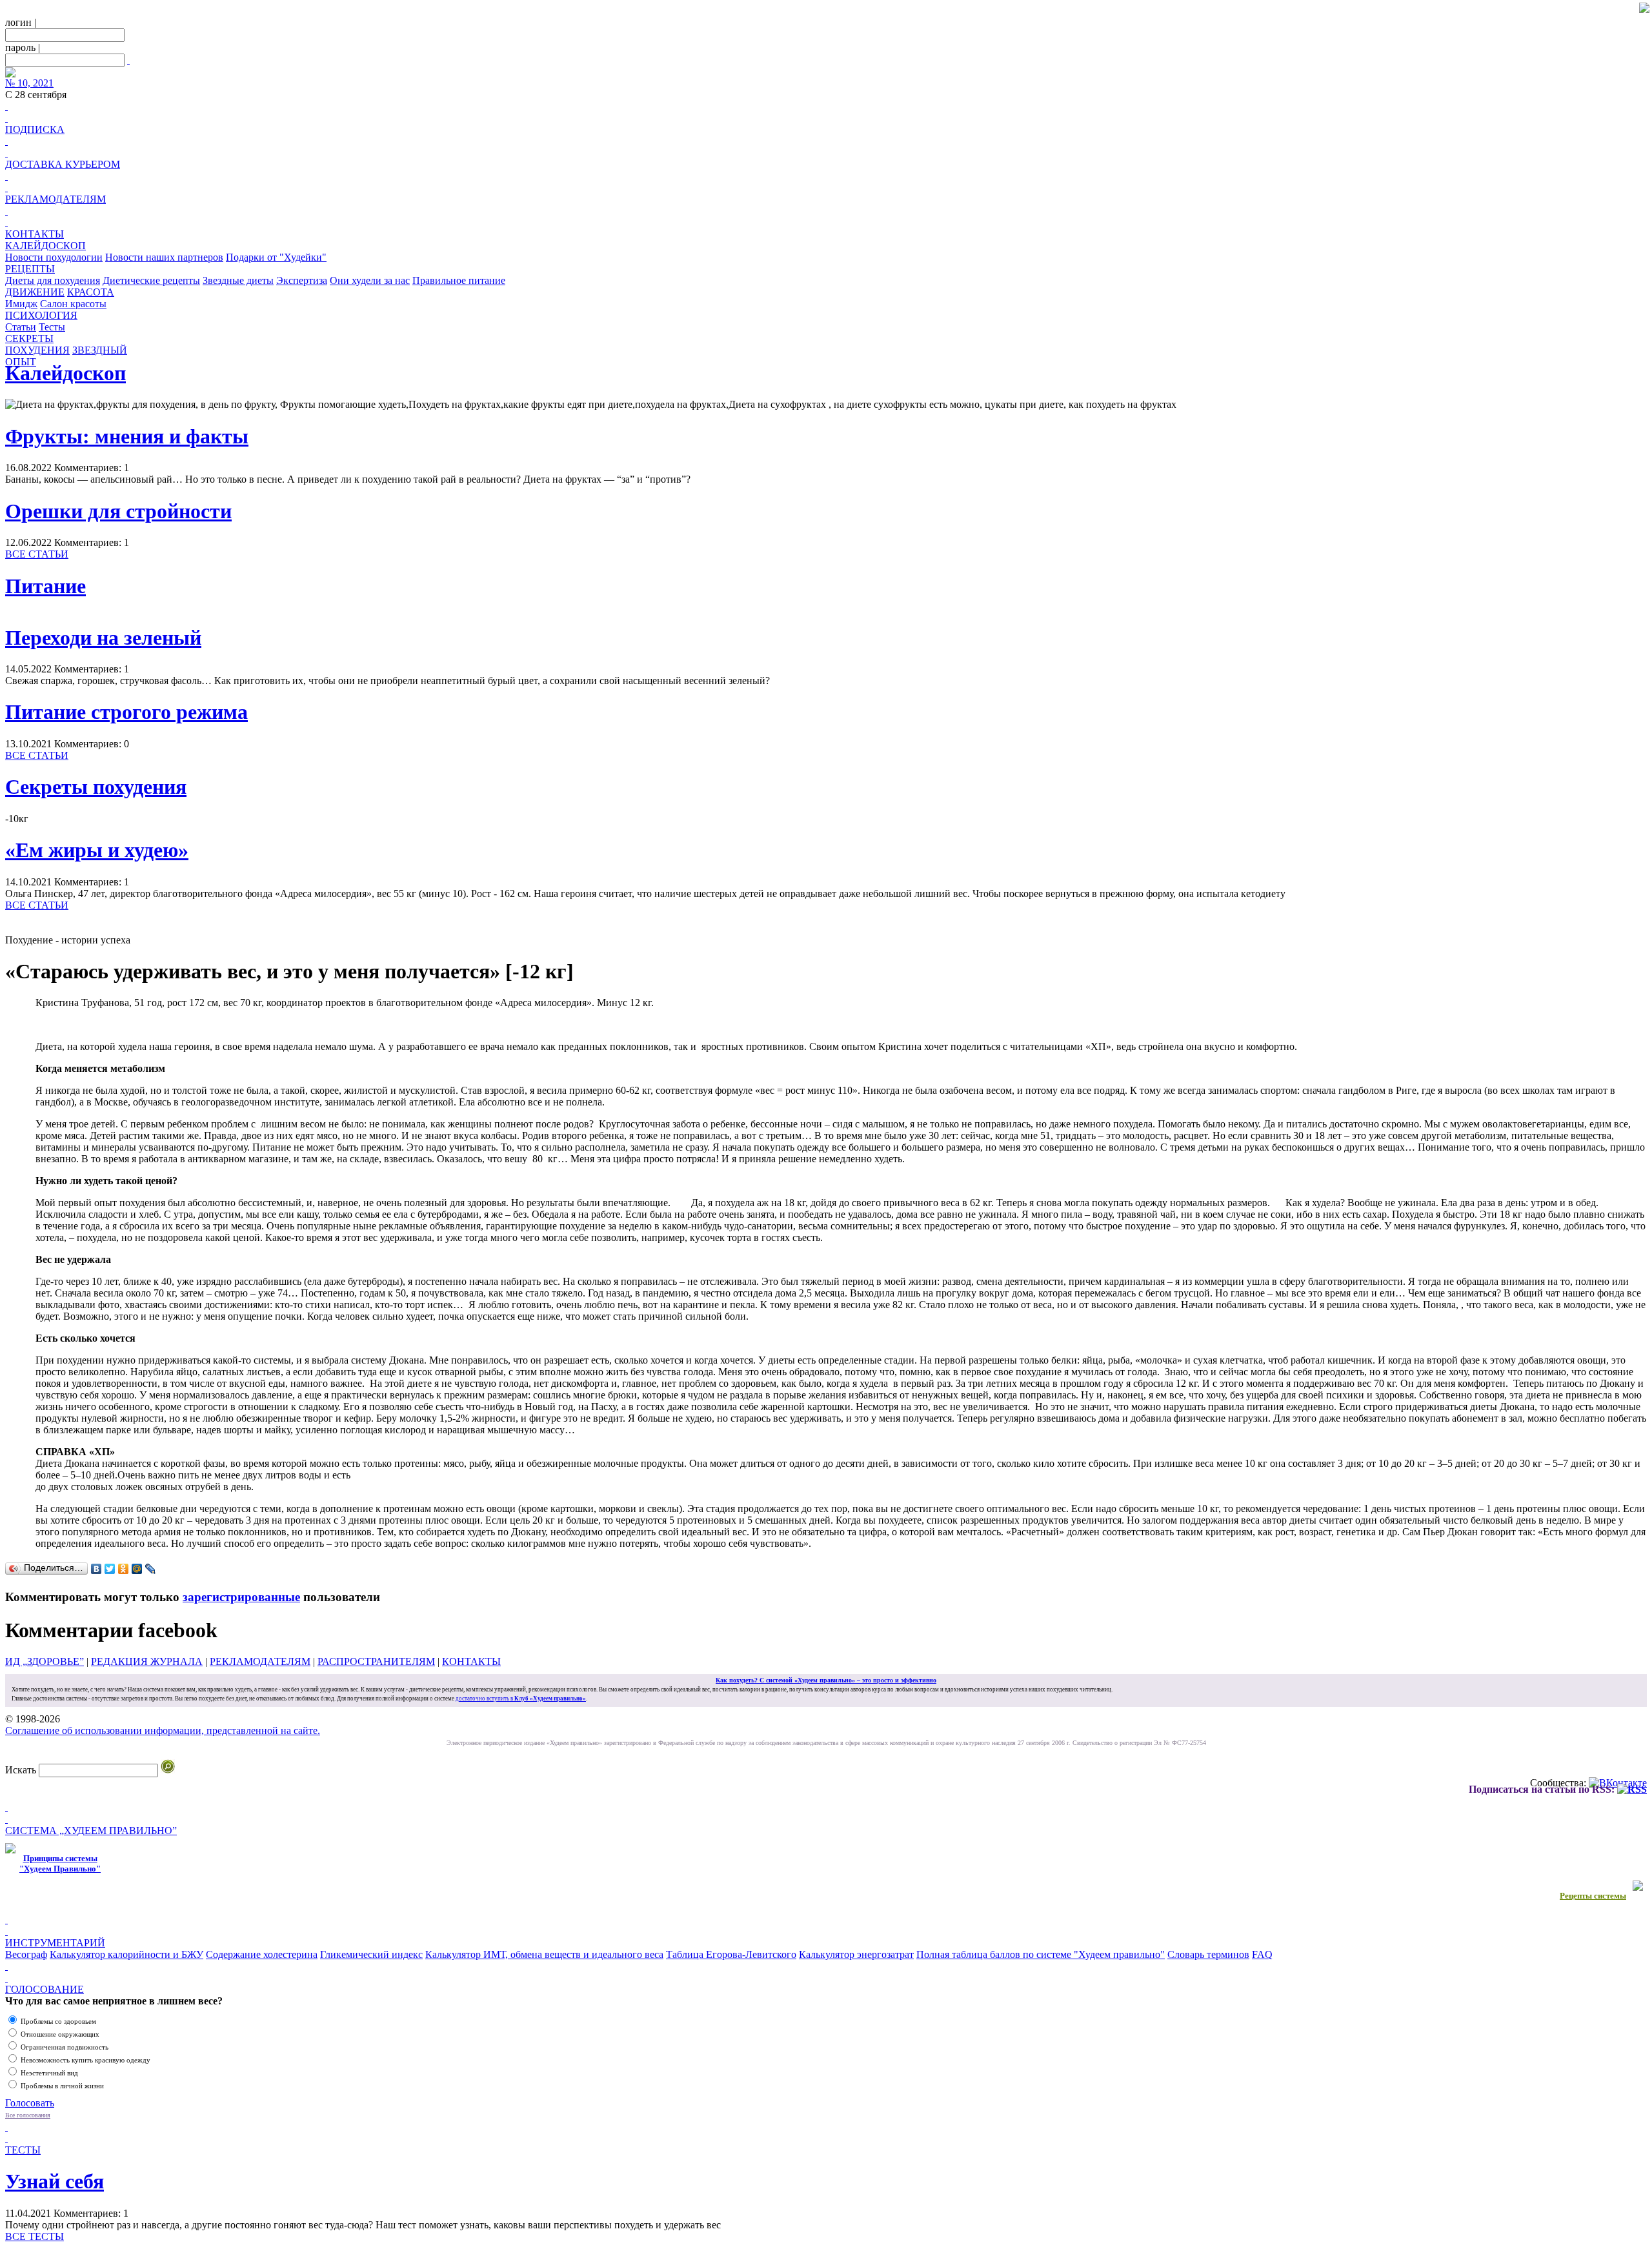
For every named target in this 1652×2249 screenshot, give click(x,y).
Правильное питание (459, 280)
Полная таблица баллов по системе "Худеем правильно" (1041, 1954)
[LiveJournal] (151, 1569)
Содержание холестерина (262, 1954)
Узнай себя (55, 2181)
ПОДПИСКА (35, 129)
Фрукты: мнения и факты (127, 436)
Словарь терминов (1208, 1954)
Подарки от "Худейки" (276, 257)
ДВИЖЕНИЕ (35, 292)
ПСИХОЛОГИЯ (41, 315)
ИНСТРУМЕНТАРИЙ (55, 1943)
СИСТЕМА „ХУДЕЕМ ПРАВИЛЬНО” (91, 1830)
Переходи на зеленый (103, 638)
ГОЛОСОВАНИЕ (45, 1989)
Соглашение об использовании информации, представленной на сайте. (163, 1730)
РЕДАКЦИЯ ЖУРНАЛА (147, 1661)
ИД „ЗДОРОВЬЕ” (45, 1661)
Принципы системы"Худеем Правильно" (60, 1863)
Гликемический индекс (371, 1954)
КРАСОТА (91, 292)
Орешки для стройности (118, 511)
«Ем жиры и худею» (97, 850)
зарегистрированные (241, 1597)
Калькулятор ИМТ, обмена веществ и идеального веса (544, 1954)
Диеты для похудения (53, 280)
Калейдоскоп (65, 373)
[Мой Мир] (137, 1569)
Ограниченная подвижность (65, 2047)
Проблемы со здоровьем (58, 2021)
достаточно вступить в (521, 1699)
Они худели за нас (370, 280)
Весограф (26, 1954)
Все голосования (28, 2115)
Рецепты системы (1593, 1896)
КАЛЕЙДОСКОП (45, 246)
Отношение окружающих (60, 2034)
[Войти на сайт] (128, 60)
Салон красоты (73, 304)
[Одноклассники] (124, 1569)
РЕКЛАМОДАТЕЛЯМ (55, 199)
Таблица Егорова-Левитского (731, 1954)
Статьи (21, 327)
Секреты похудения (96, 787)
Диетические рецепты (151, 280)
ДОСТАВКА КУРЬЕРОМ (63, 164)
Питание (45, 586)
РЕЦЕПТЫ (30, 269)
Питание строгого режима (126, 712)
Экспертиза (302, 280)
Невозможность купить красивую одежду (86, 2060)
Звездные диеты (238, 280)
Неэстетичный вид (49, 2073)
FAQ (1262, 1954)
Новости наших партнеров (164, 257)
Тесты (52, 327)
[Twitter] (110, 1569)
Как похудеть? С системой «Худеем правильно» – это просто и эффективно (826, 1680)
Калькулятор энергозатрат (856, 1954)
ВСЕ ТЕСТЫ (35, 2236)
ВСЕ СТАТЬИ (37, 554)
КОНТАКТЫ (35, 234)
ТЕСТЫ (23, 2150)
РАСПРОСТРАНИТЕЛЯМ (376, 1661)
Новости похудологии (54, 257)
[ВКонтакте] (96, 1569)
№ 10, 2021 (29, 83)
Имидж (21, 304)
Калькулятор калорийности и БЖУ (126, 1954)
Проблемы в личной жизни (62, 2086)
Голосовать (30, 2103)
